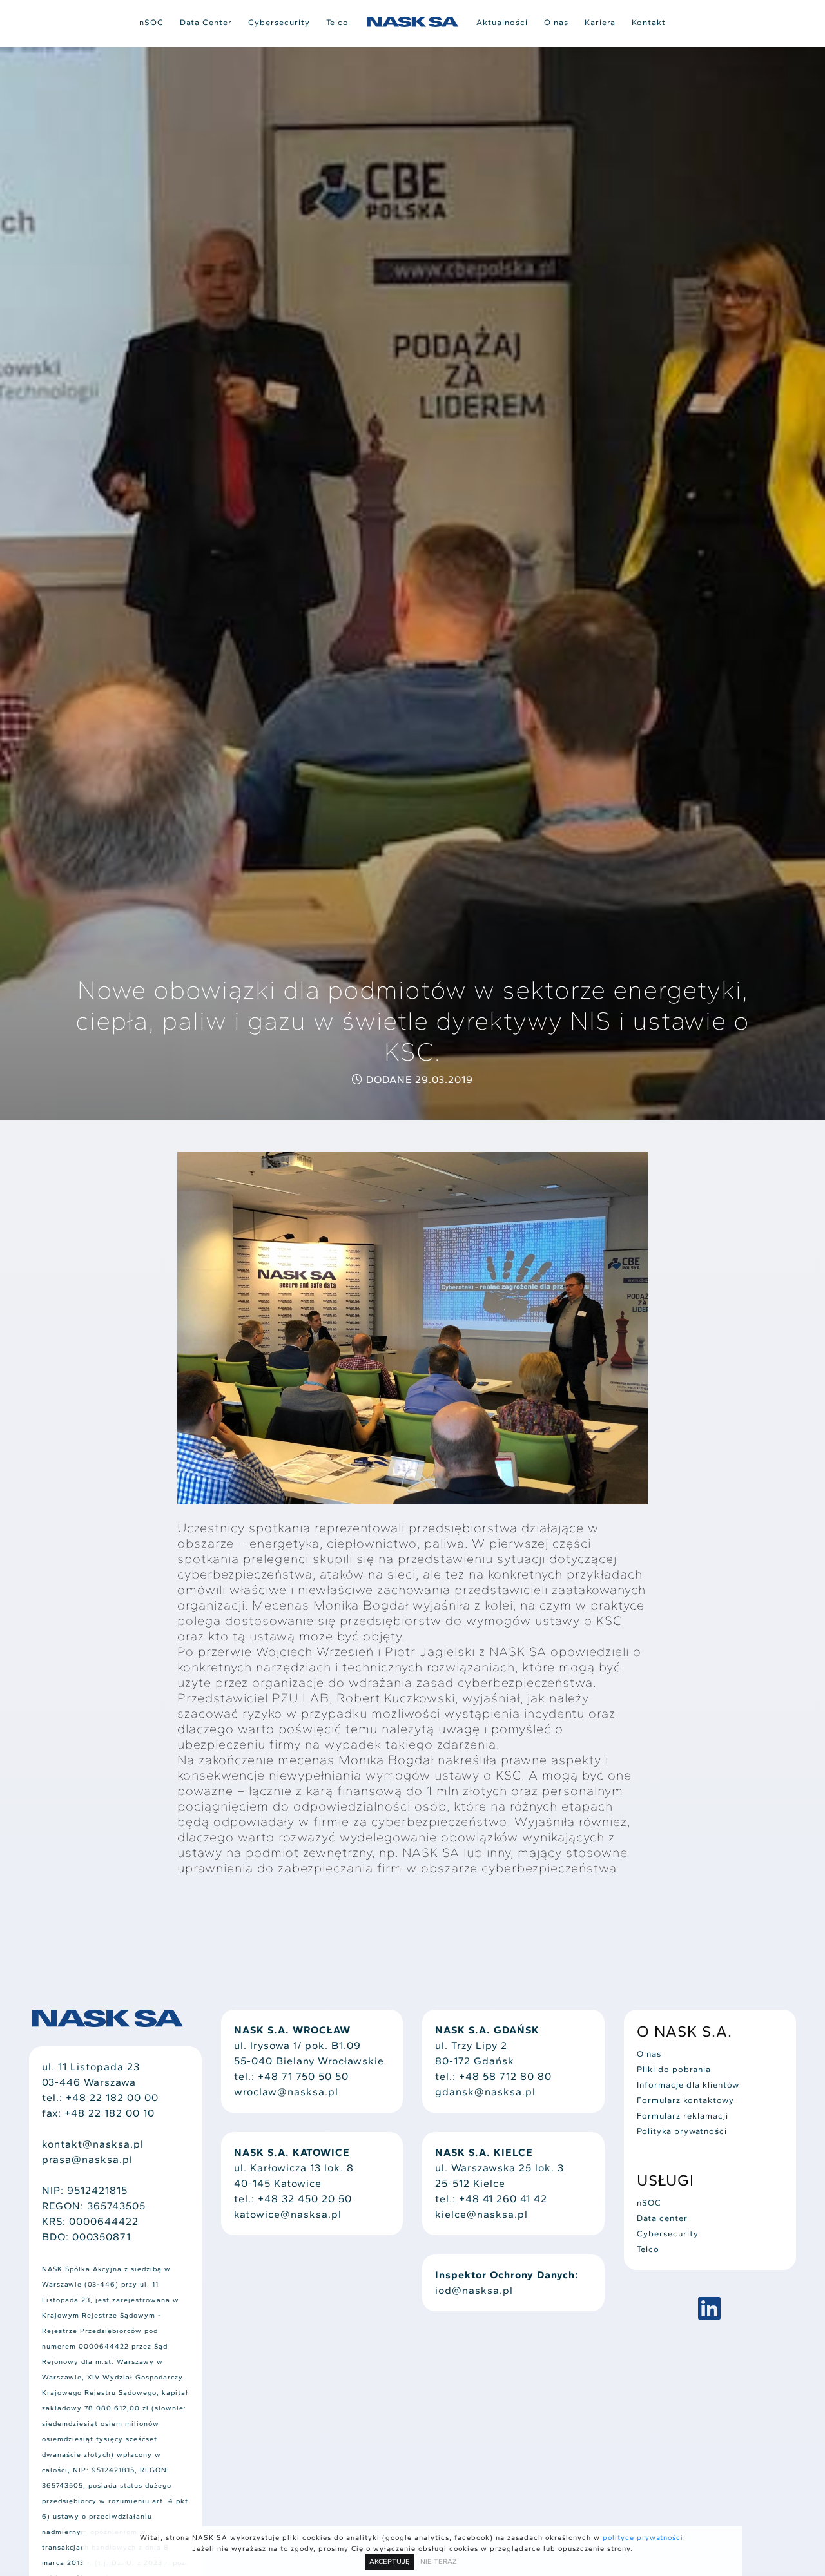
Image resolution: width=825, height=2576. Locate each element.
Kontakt (649, 22)
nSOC (151, 22)
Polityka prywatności (682, 2131)
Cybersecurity (279, 22)
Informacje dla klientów (688, 2085)
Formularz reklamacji (683, 2116)
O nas (556, 22)
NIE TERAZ (438, 2562)
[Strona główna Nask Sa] (412, 22)
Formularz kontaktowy (685, 2100)
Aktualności (502, 22)
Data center (662, 2218)
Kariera (600, 22)
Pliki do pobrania (674, 2069)
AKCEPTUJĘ (390, 2562)
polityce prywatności (643, 2538)
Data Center (206, 22)
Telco (337, 22)
